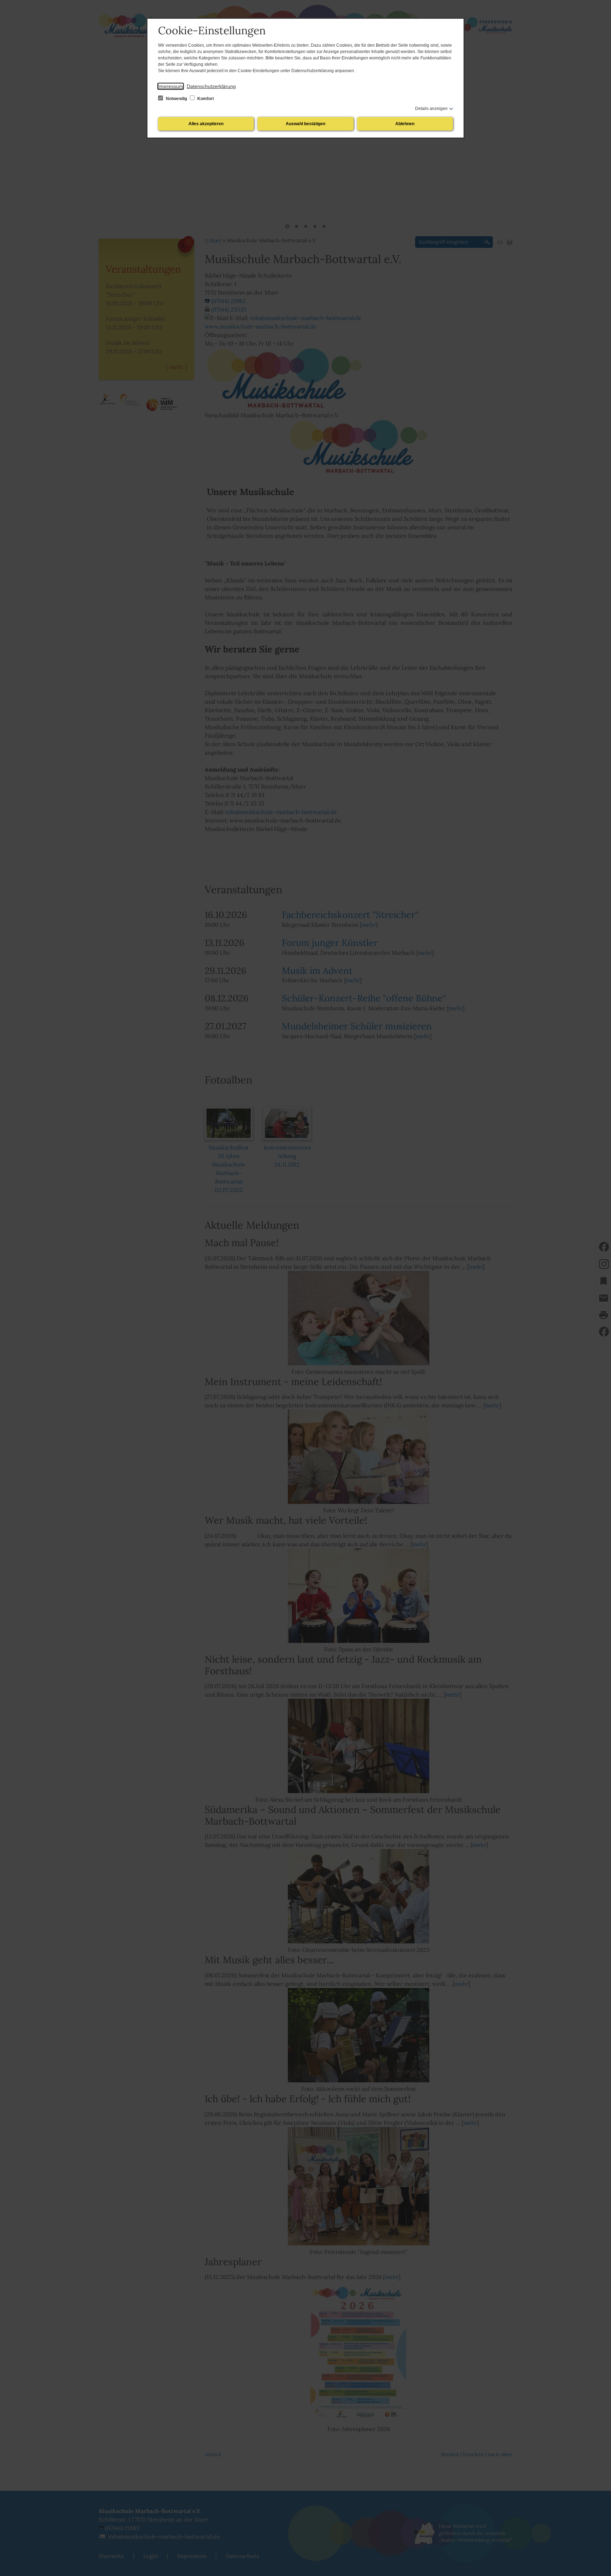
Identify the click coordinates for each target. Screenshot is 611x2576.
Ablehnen (405, 124)
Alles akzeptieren (206, 124)
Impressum (171, 86)
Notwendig (176, 99)
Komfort (205, 99)
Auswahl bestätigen (305, 124)
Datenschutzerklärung (211, 86)
